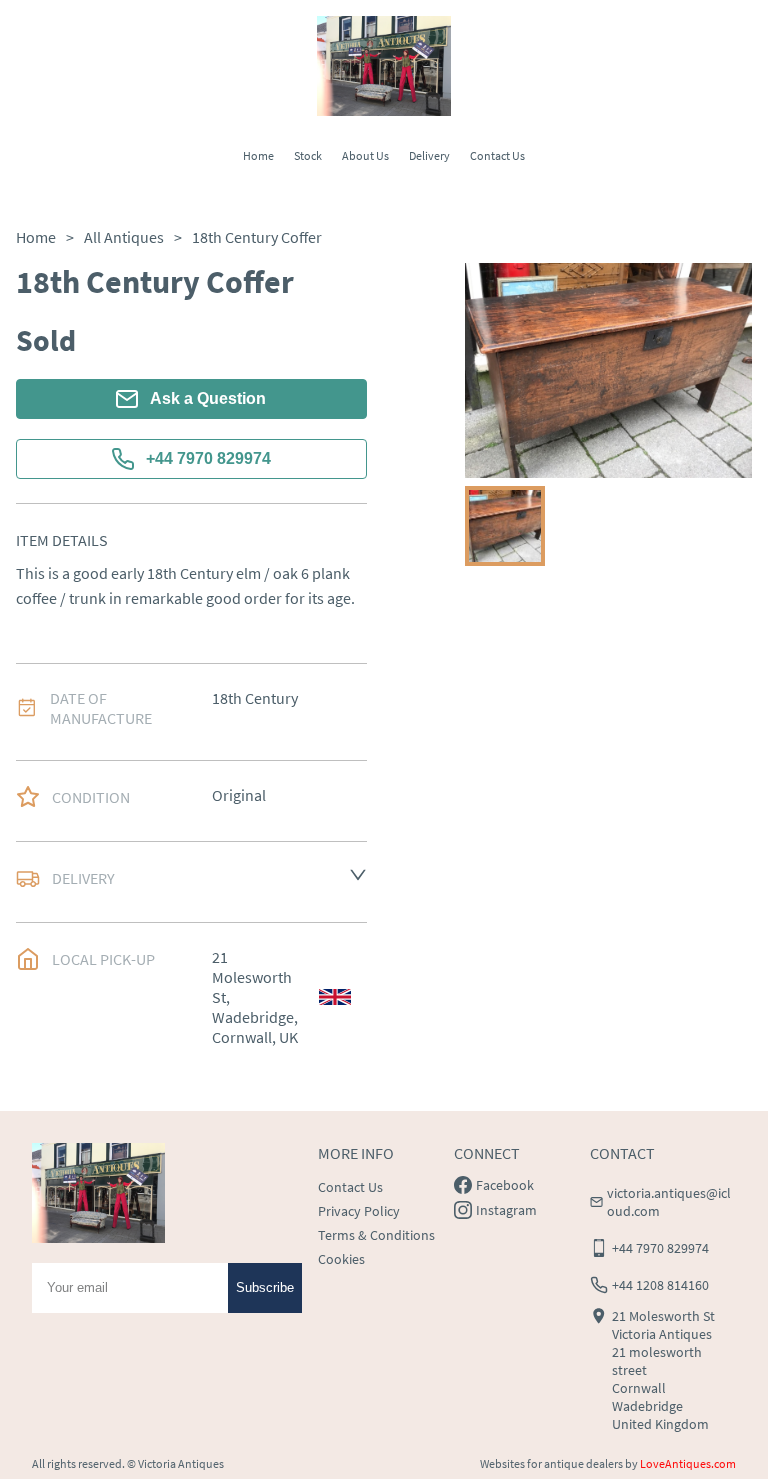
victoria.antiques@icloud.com (669, 1202)
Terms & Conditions (376, 1235)
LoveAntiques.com (688, 1463)
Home (258, 155)
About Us (365, 155)
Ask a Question (208, 398)
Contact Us (497, 155)
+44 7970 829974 (208, 458)
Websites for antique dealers (551, 1463)
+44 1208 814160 (660, 1285)
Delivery (429, 155)
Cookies (341, 1259)
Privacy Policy (359, 1211)
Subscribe (265, 1287)
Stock (308, 155)
